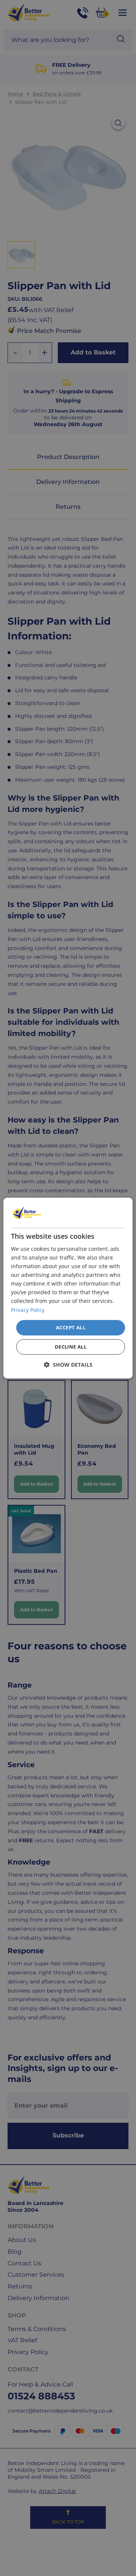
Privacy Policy (28, 1310)
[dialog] (68, 1288)
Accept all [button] (71, 1327)
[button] (68, 1365)
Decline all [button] (71, 1347)
